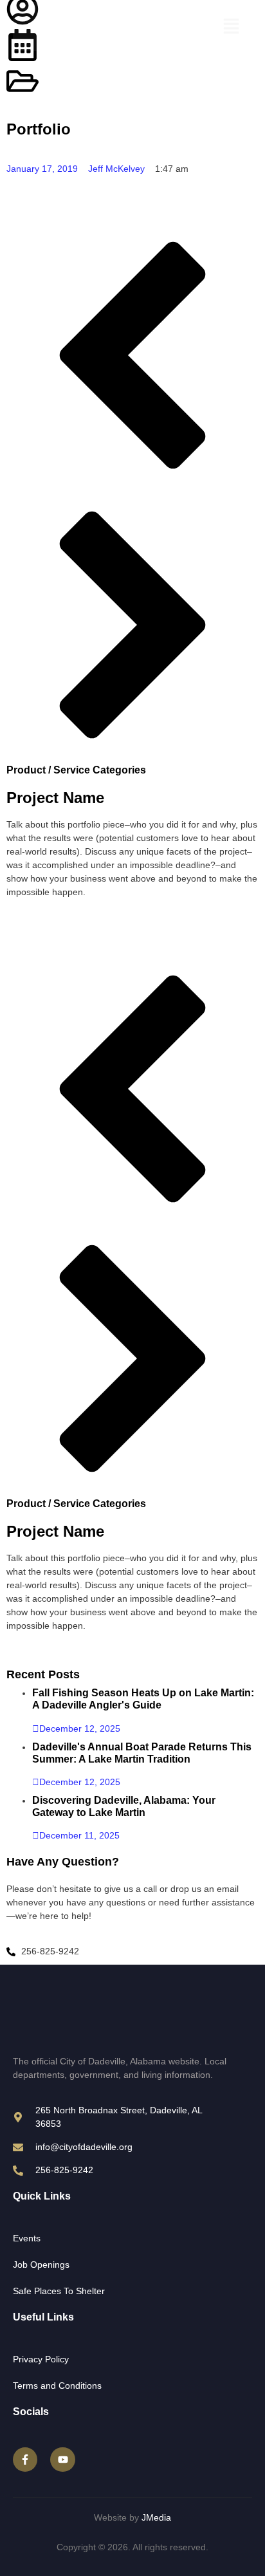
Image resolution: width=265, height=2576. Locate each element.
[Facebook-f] (25, 2460)
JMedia (156, 2517)
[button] (231, 28)
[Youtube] (62, 2460)
